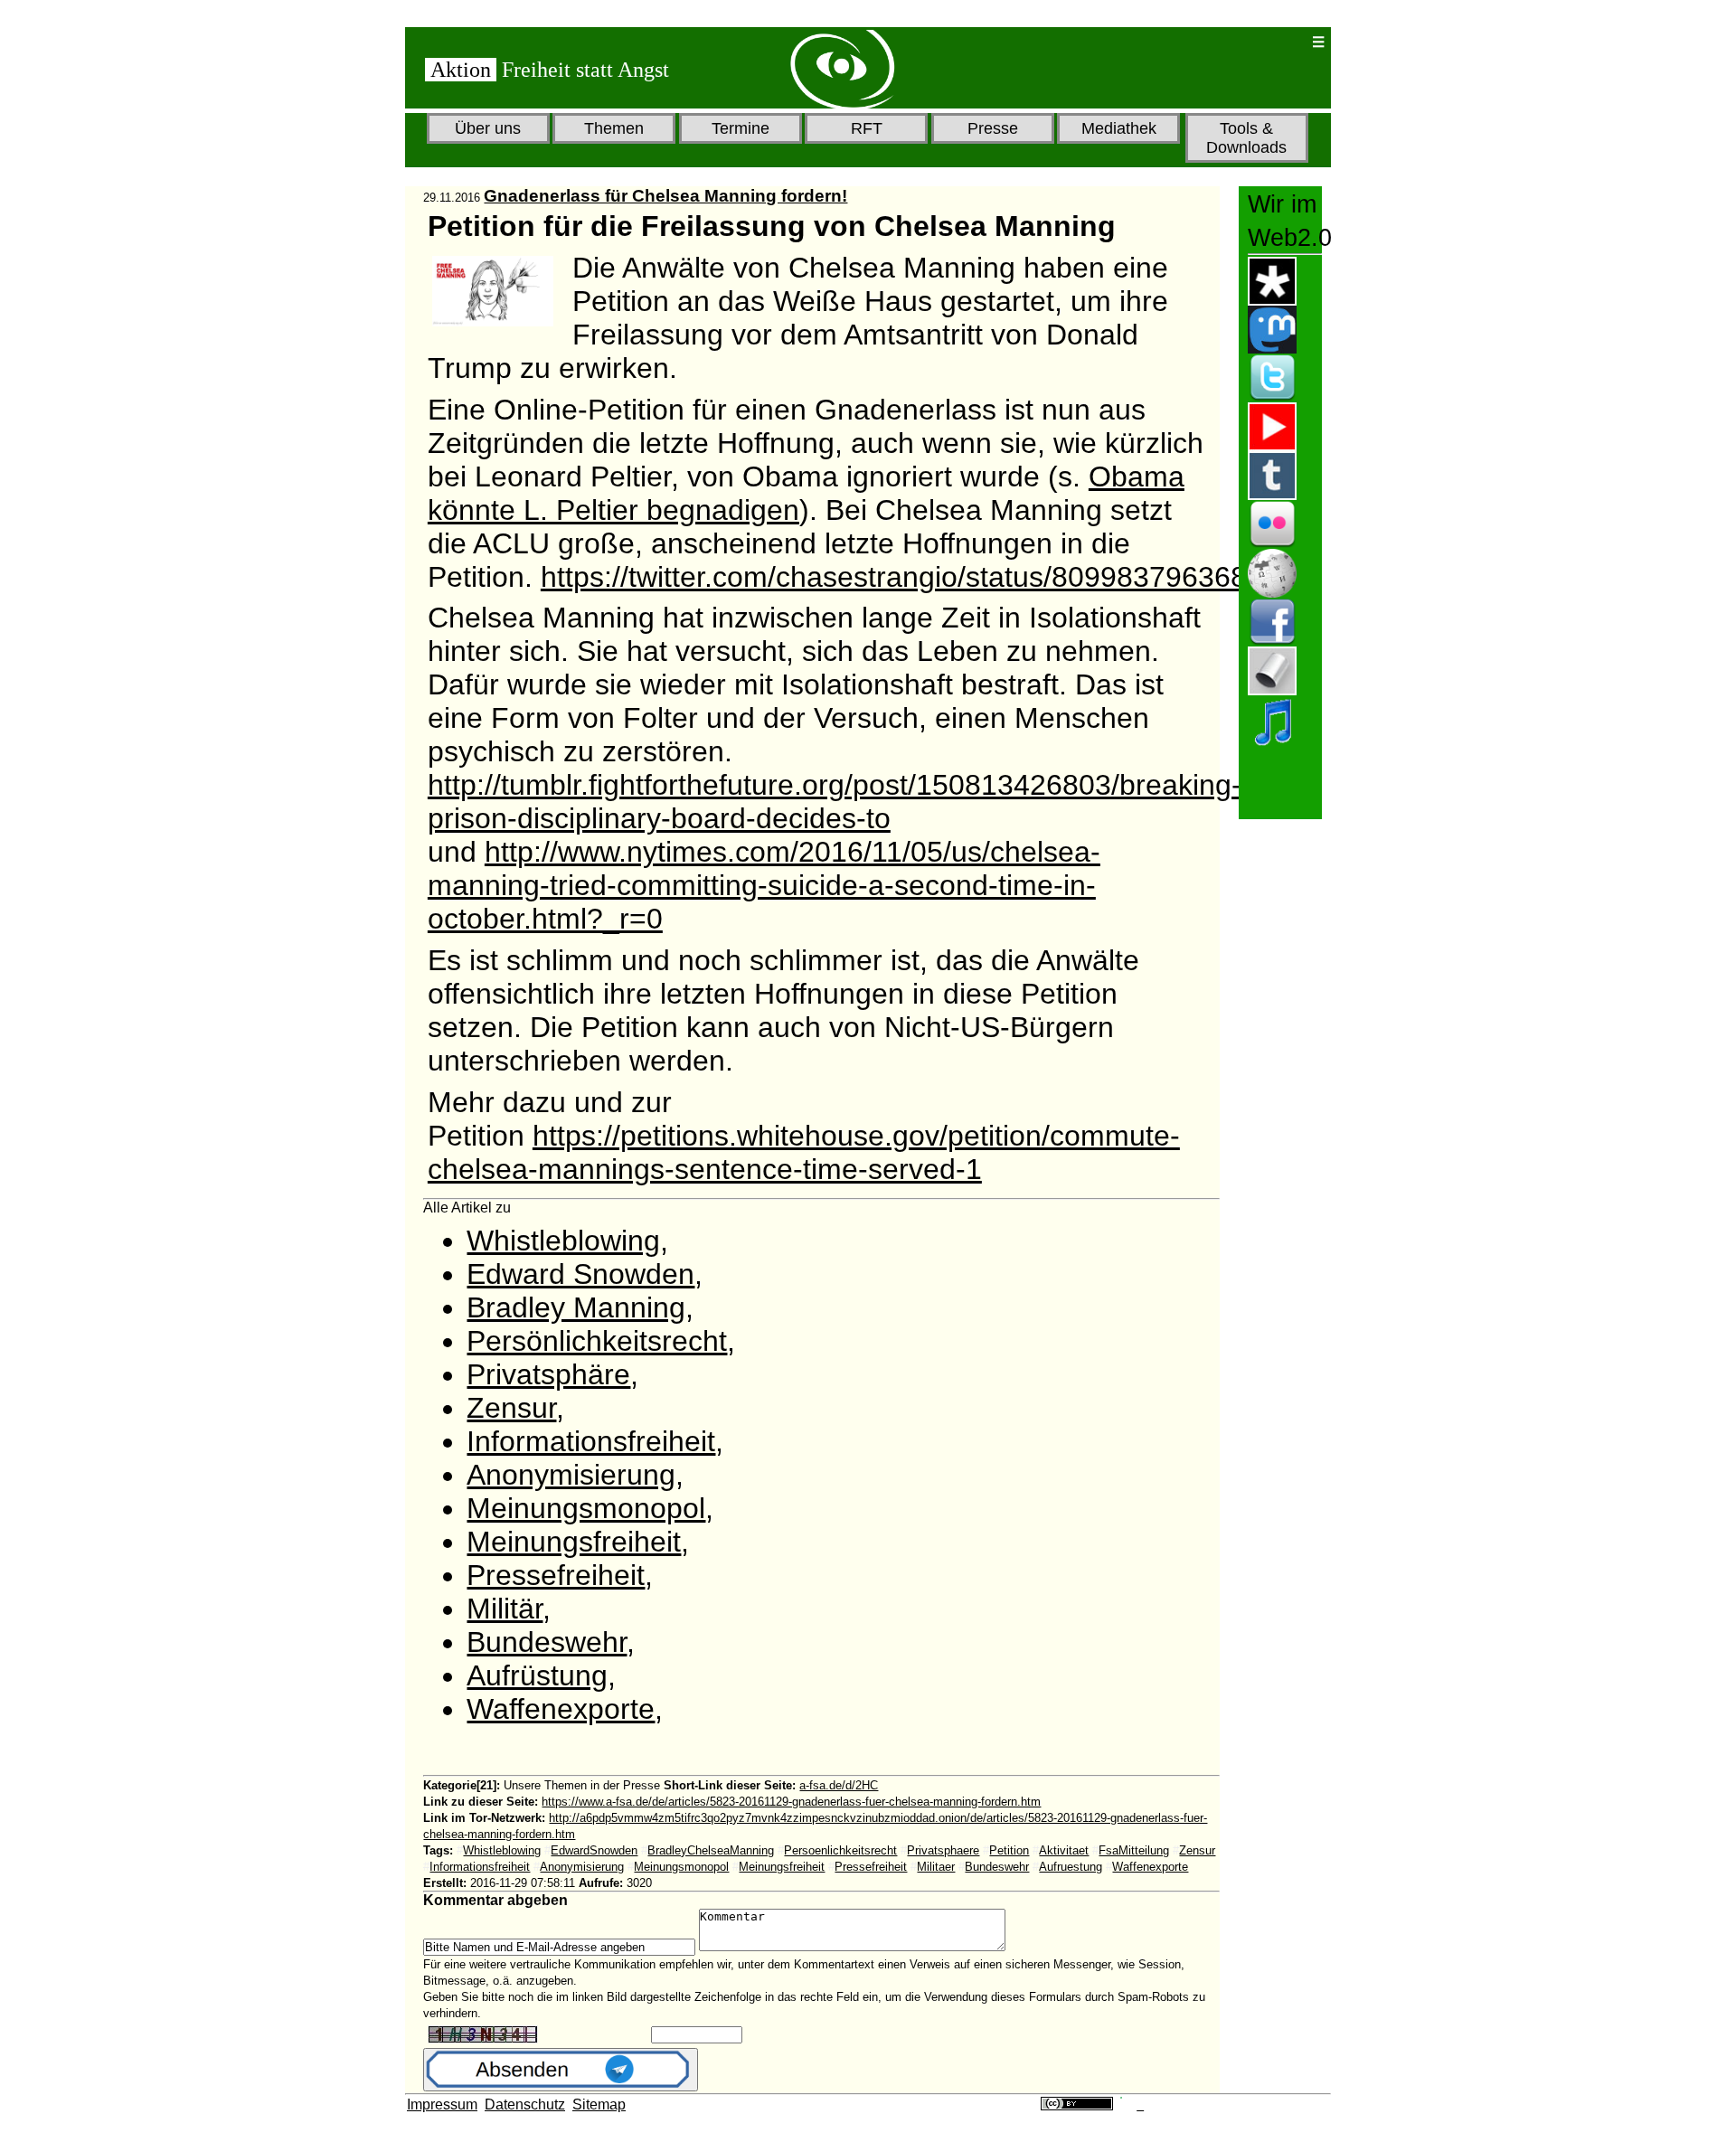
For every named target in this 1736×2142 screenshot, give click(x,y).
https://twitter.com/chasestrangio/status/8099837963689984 (926, 577)
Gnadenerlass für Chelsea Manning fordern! (665, 196)
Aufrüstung (537, 1675)
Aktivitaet (1064, 1850)
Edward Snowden (580, 1274)
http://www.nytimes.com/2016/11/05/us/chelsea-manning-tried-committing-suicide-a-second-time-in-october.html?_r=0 (764, 885)
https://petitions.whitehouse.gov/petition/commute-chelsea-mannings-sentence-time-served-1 (804, 1152)
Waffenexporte (561, 1709)
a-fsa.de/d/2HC (839, 1785)
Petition (1009, 1850)
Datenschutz (525, 2104)
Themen (614, 128)
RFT (867, 128)
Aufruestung (1071, 1867)
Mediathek (1119, 128)
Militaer (936, 1867)
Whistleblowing (563, 1241)
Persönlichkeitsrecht (597, 1341)
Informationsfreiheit (591, 1441)
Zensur (511, 1408)
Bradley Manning (576, 1307)
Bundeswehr (547, 1642)
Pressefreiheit (556, 1575)
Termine (741, 128)
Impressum (442, 2104)
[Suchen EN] (1239, 42)
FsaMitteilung (1134, 1850)
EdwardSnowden (594, 1850)
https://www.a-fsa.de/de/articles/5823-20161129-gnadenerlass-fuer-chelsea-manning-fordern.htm (791, 1802)
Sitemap (599, 2104)
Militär (505, 1609)
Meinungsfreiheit (574, 1542)
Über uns (488, 128)
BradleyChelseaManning (711, 1850)
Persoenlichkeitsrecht (840, 1850)
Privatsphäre (548, 1374)
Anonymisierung (571, 1475)
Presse (993, 128)
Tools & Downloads (1246, 138)
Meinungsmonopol (586, 1508)
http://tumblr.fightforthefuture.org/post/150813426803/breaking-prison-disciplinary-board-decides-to (835, 802)
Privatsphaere (943, 1850)
